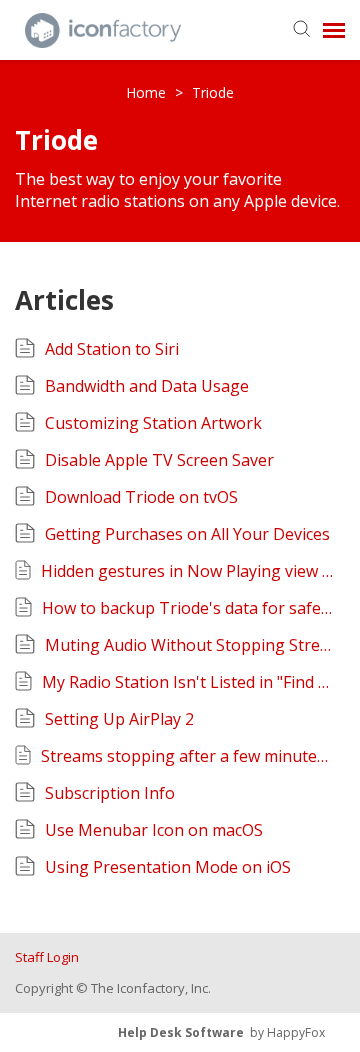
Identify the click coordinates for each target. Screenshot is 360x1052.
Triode (213, 92)
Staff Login (47, 957)
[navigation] (334, 30)
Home (148, 92)
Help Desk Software (181, 1032)
